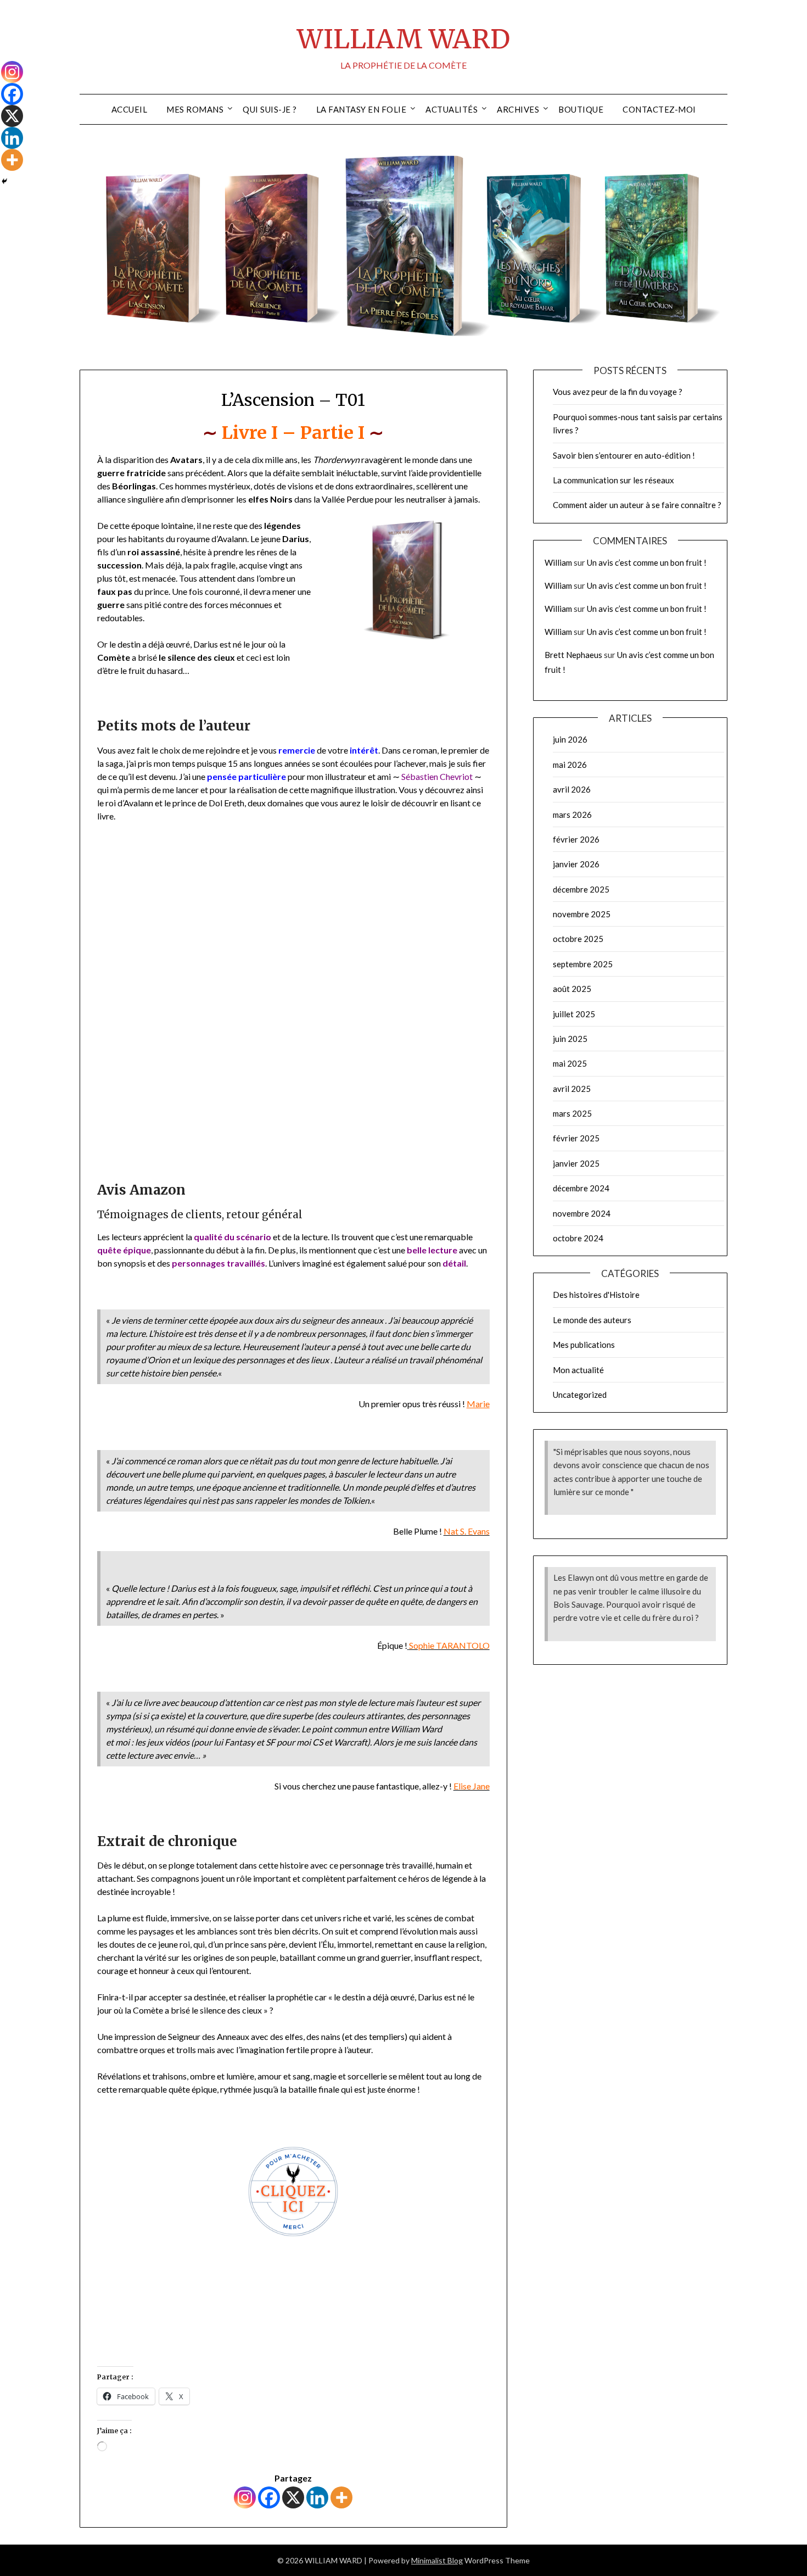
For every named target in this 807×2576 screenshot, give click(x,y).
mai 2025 (570, 1063)
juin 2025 (570, 1039)
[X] (293, 2497)
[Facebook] (269, 2497)
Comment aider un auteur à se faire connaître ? (637, 505)
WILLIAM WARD (403, 39)
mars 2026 (572, 815)
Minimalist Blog (437, 2560)
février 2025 (576, 1138)
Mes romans (195, 109)
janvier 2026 (576, 864)
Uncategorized (580, 1395)
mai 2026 (570, 765)
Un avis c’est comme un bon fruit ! (647, 562)
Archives (518, 109)
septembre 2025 (583, 964)
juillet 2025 (574, 1014)
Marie (478, 1404)
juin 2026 (570, 739)
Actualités (452, 109)
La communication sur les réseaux (613, 480)
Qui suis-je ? (270, 109)
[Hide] (4, 181)
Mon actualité (578, 1370)
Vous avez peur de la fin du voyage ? (618, 392)
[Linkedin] (317, 2497)
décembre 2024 (581, 1188)
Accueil (130, 109)
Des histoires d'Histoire (596, 1295)
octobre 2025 (578, 939)
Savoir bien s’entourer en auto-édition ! (624, 455)
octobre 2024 (578, 1238)
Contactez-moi (659, 109)
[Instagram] (245, 2497)
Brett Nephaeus (573, 655)
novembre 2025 (582, 914)
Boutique (581, 109)
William (558, 562)
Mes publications (584, 1345)
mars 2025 (572, 1113)
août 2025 (572, 989)
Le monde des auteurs (592, 1320)
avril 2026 (572, 789)
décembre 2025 (581, 889)
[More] (341, 2497)
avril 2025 (572, 1089)
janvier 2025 (576, 1163)
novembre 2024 (582, 1213)
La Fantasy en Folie (362, 109)
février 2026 (576, 839)
